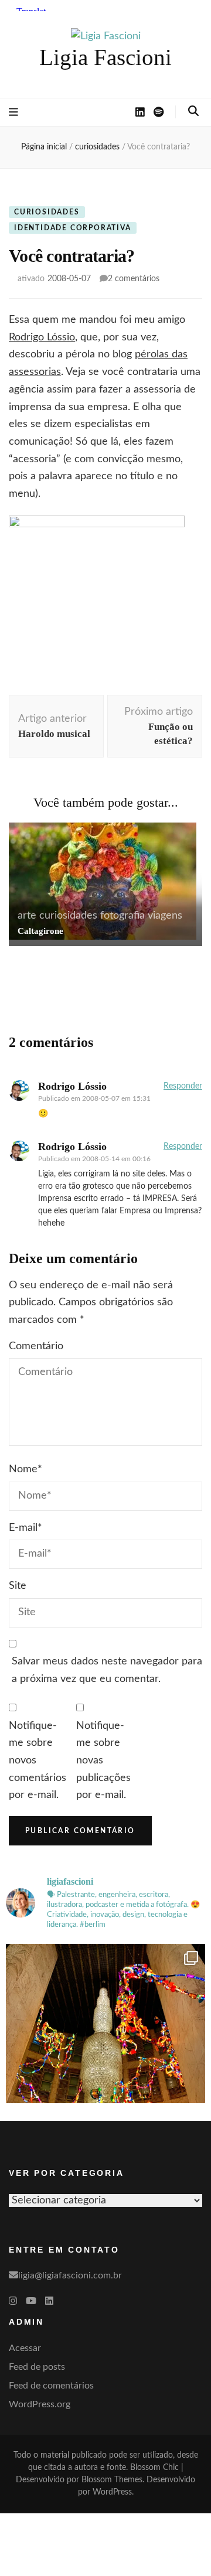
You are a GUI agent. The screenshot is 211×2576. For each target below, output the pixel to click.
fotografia (122, 916)
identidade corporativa (73, 228)
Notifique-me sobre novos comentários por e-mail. (38, 1761)
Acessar (25, 2348)
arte (27, 916)
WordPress (112, 2492)
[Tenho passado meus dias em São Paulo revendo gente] (105, 2043)
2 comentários (134, 279)
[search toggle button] (193, 111)
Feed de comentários (51, 2386)
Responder (183, 1086)
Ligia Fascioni (105, 57)
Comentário (36, 1346)
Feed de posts (37, 2367)
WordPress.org (40, 2404)
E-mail (25, 1528)
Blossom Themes (112, 2480)
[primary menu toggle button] (13, 112)
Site (18, 1586)
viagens (165, 916)
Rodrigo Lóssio (42, 337)
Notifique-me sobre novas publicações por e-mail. (103, 1761)
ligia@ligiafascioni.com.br (70, 2275)
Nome (25, 1469)
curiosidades (47, 212)
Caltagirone (40, 931)
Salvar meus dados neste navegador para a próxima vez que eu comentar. (107, 1670)
